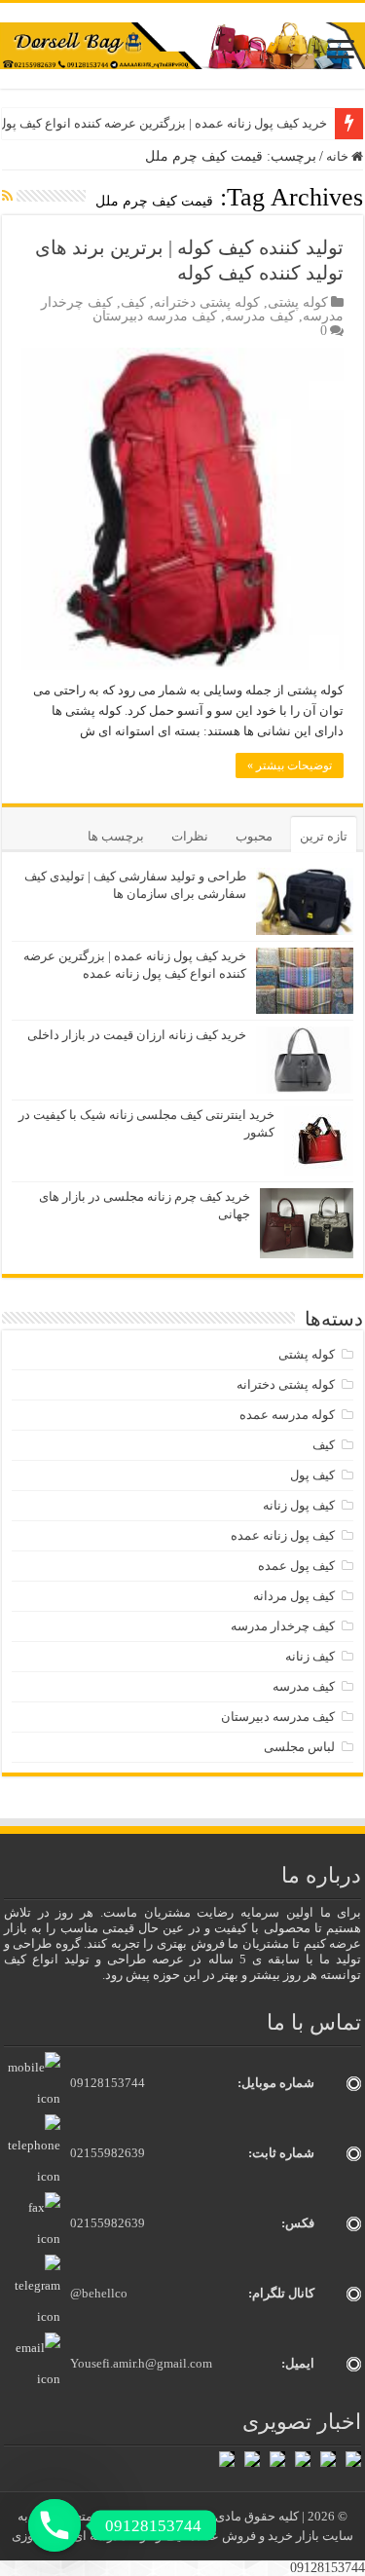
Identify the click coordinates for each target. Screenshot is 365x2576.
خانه (339, 156)
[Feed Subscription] (7, 197)
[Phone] (55, 2525)
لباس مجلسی (299, 1747)
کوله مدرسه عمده (287, 1415)
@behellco (99, 2293)
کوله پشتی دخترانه (207, 302)
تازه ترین (324, 836)
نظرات (190, 836)
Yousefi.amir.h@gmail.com (141, 2363)
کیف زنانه (310, 1656)
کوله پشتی (298, 302)
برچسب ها (116, 836)
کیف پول (312, 1475)
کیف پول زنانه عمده (283, 1535)
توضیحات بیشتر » (290, 765)
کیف (133, 302)
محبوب (254, 836)
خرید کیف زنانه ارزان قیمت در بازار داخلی (137, 1035)
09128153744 (108, 2083)
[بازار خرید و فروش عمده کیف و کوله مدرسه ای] (182, 44)
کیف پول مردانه (294, 1596)
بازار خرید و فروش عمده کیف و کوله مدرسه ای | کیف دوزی (167, 2536)
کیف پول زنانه (299, 1505)
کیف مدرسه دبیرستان (155, 316)
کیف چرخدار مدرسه (283, 1626)
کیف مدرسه (260, 316)
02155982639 (108, 2153)
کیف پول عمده (296, 1566)
